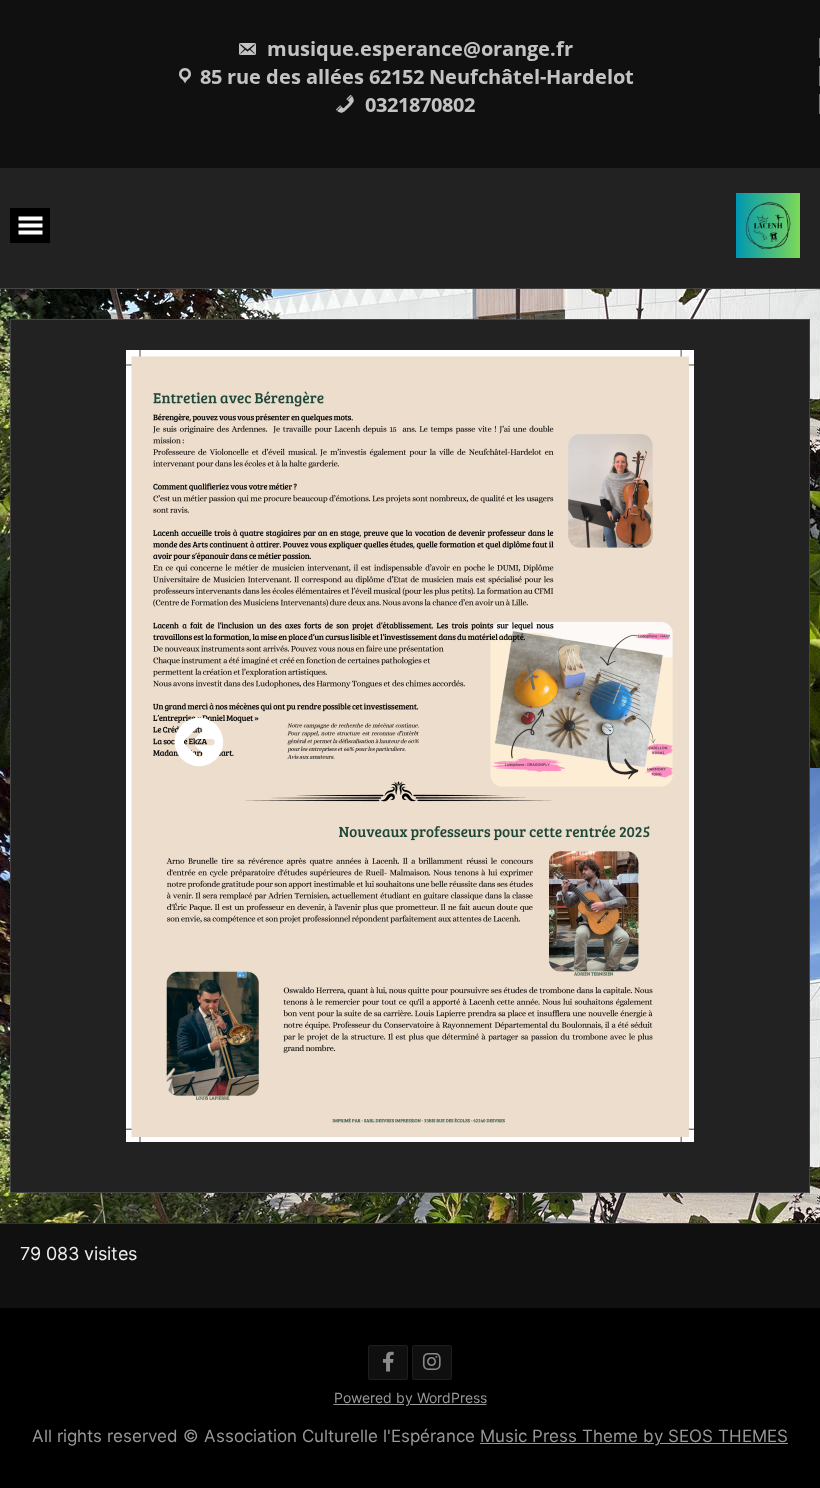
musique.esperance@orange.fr (417, 48)
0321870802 (417, 104)
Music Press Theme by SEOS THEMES (634, 1436)
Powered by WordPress (410, 1397)
